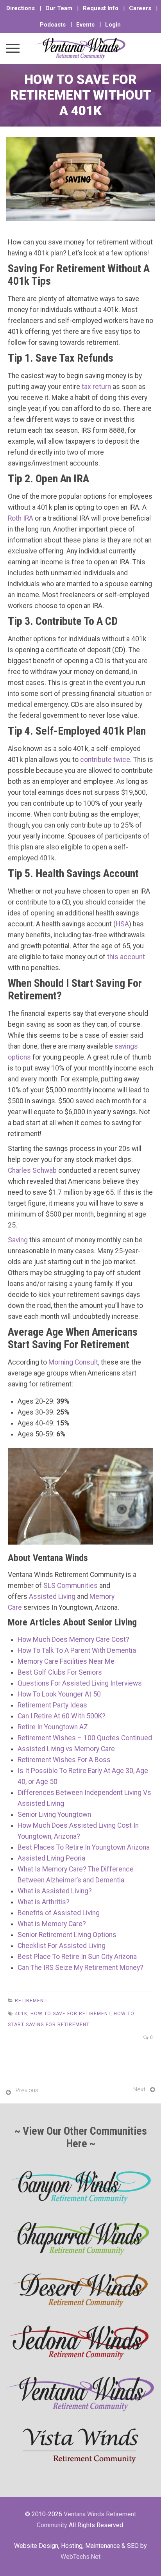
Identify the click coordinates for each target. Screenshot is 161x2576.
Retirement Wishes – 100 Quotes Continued (85, 1738)
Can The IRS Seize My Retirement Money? (80, 1968)
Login (113, 25)
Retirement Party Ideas (52, 1705)
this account (126, 957)
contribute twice (105, 760)
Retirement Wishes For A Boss (64, 1760)
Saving (18, 1240)
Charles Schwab (32, 1170)
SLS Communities (71, 1586)
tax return (96, 387)
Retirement (31, 2001)
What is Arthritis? (44, 1902)
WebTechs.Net (80, 2557)
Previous (27, 2090)
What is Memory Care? (52, 1924)
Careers (140, 8)
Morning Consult (73, 1362)
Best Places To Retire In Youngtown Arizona (84, 1847)
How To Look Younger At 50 (59, 1694)
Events (85, 25)
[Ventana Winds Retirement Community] (80, 48)
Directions (21, 8)
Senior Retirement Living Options (67, 1935)
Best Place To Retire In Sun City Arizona (77, 1957)
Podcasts (53, 25)
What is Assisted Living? (55, 1891)
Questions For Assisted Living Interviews (80, 1683)
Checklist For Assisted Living (62, 1946)
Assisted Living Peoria (51, 1858)
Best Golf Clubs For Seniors (60, 1672)
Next (139, 2089)
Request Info (101, 8)
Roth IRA (21, 518)
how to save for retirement (71, 2014)
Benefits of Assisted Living (59, 1913)
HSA (122, 924)
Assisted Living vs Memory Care (66, 1749)
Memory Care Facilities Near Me (66, 1661)
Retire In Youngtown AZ (53, 1727)
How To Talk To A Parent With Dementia (77, 1650)
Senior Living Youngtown (54, 1814)
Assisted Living (52, 1597)
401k (21, 2014)
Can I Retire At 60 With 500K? (62, 1716)
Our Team (59, 8)
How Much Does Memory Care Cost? (73, 1639)
